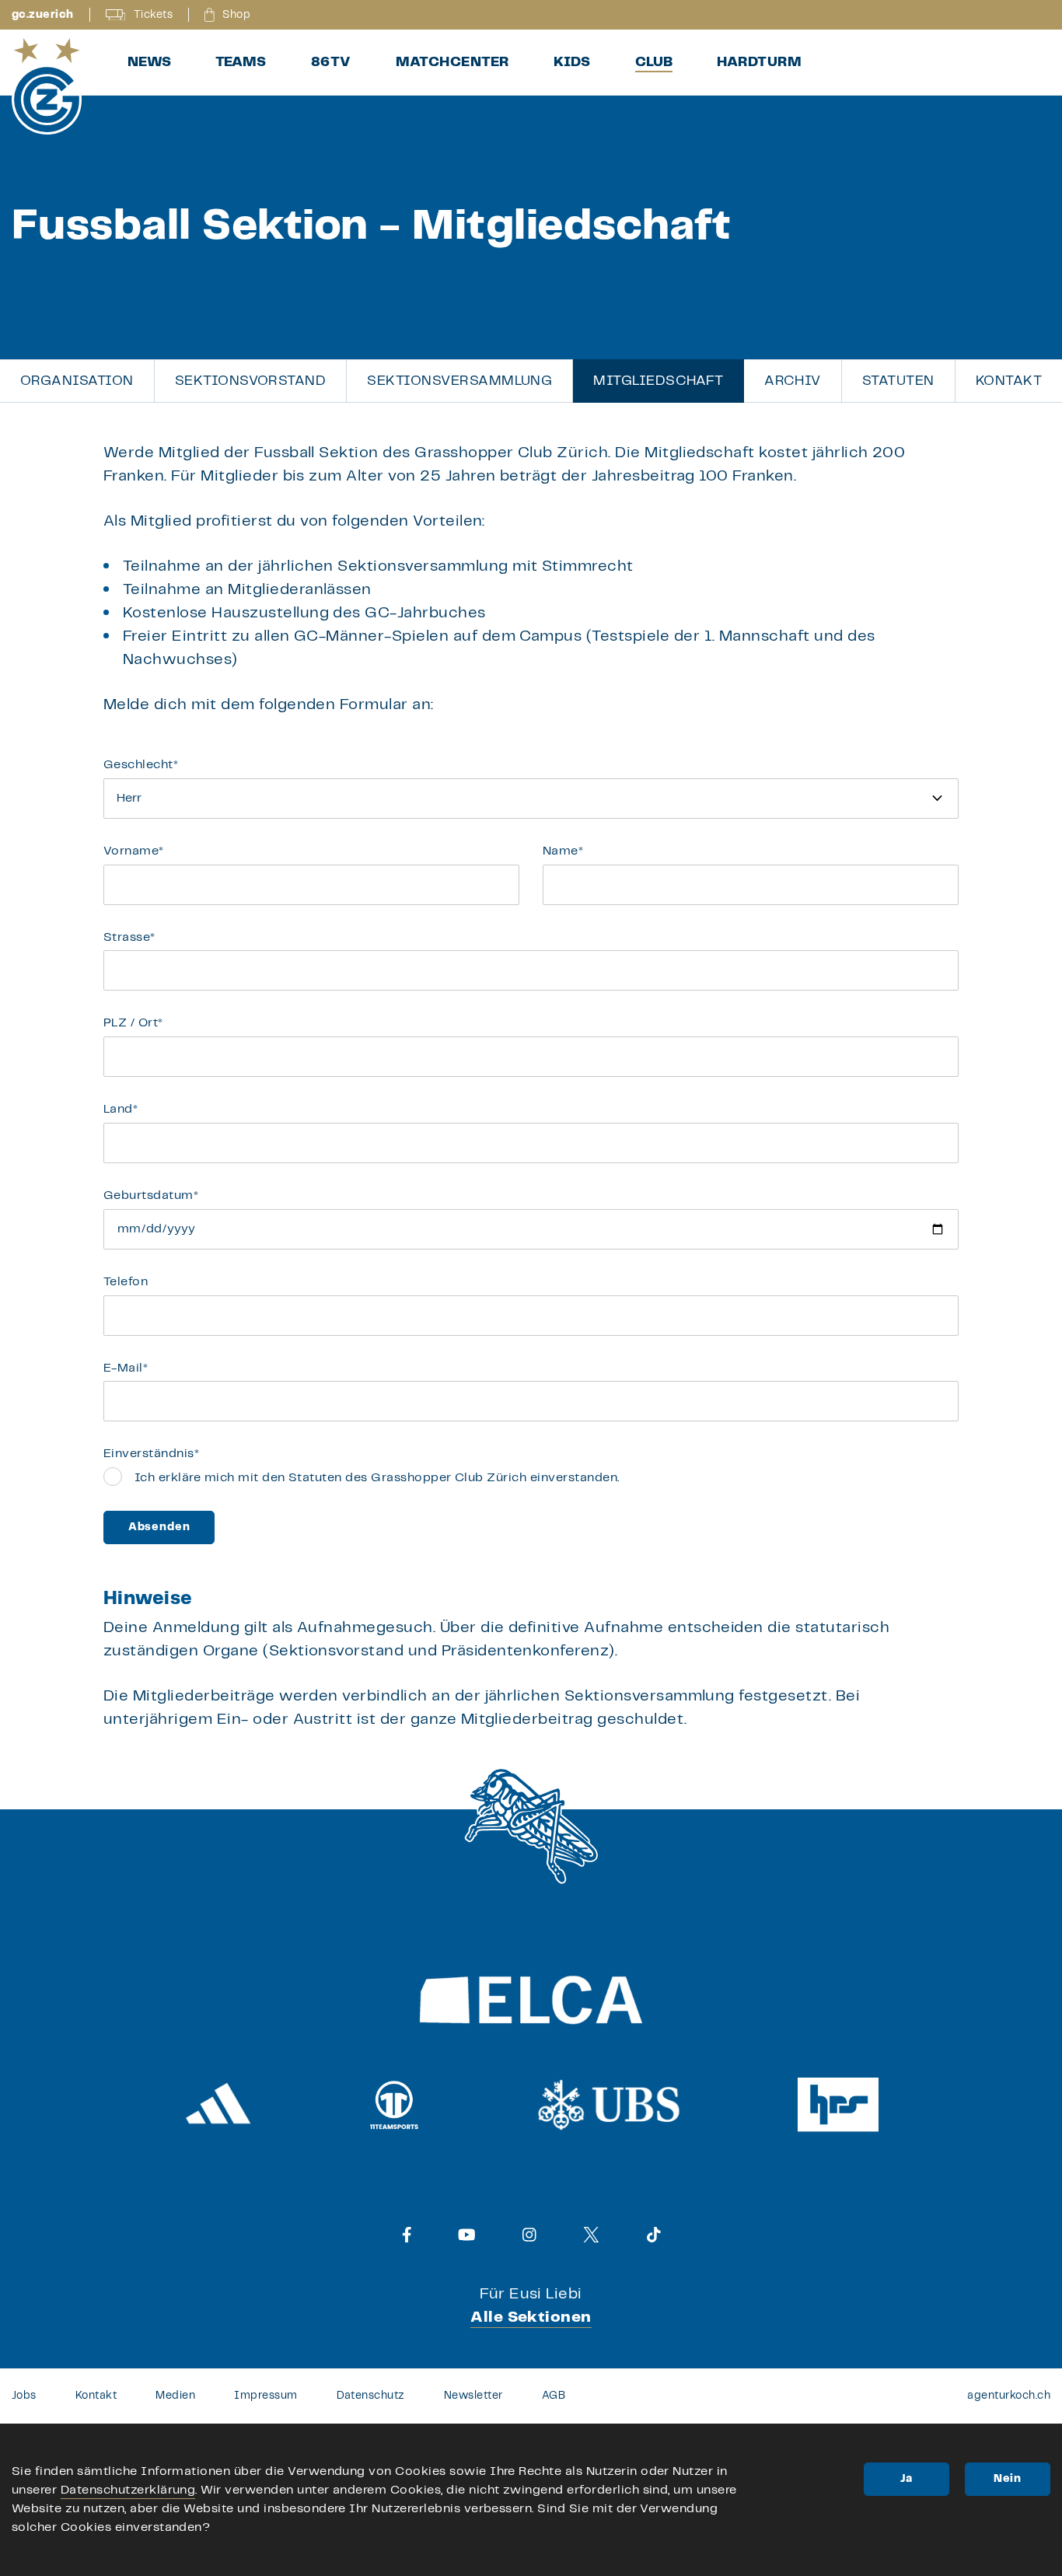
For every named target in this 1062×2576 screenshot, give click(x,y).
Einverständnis (151, 1454)
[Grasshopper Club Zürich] (47, 86)
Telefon (126, 1282)
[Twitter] (591, 2235)
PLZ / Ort (133, 1023)
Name (563, 851)
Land (121, 1109)
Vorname (134, 851)
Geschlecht (141, 765)
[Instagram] (529, 2235)
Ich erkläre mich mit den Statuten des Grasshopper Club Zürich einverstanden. (377, 1478)
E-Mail (126, 1368)
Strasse (129, 937)
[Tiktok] (654, 2235)
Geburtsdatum (151, 1195)
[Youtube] (467, 2235)
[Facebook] (407, 2235)
